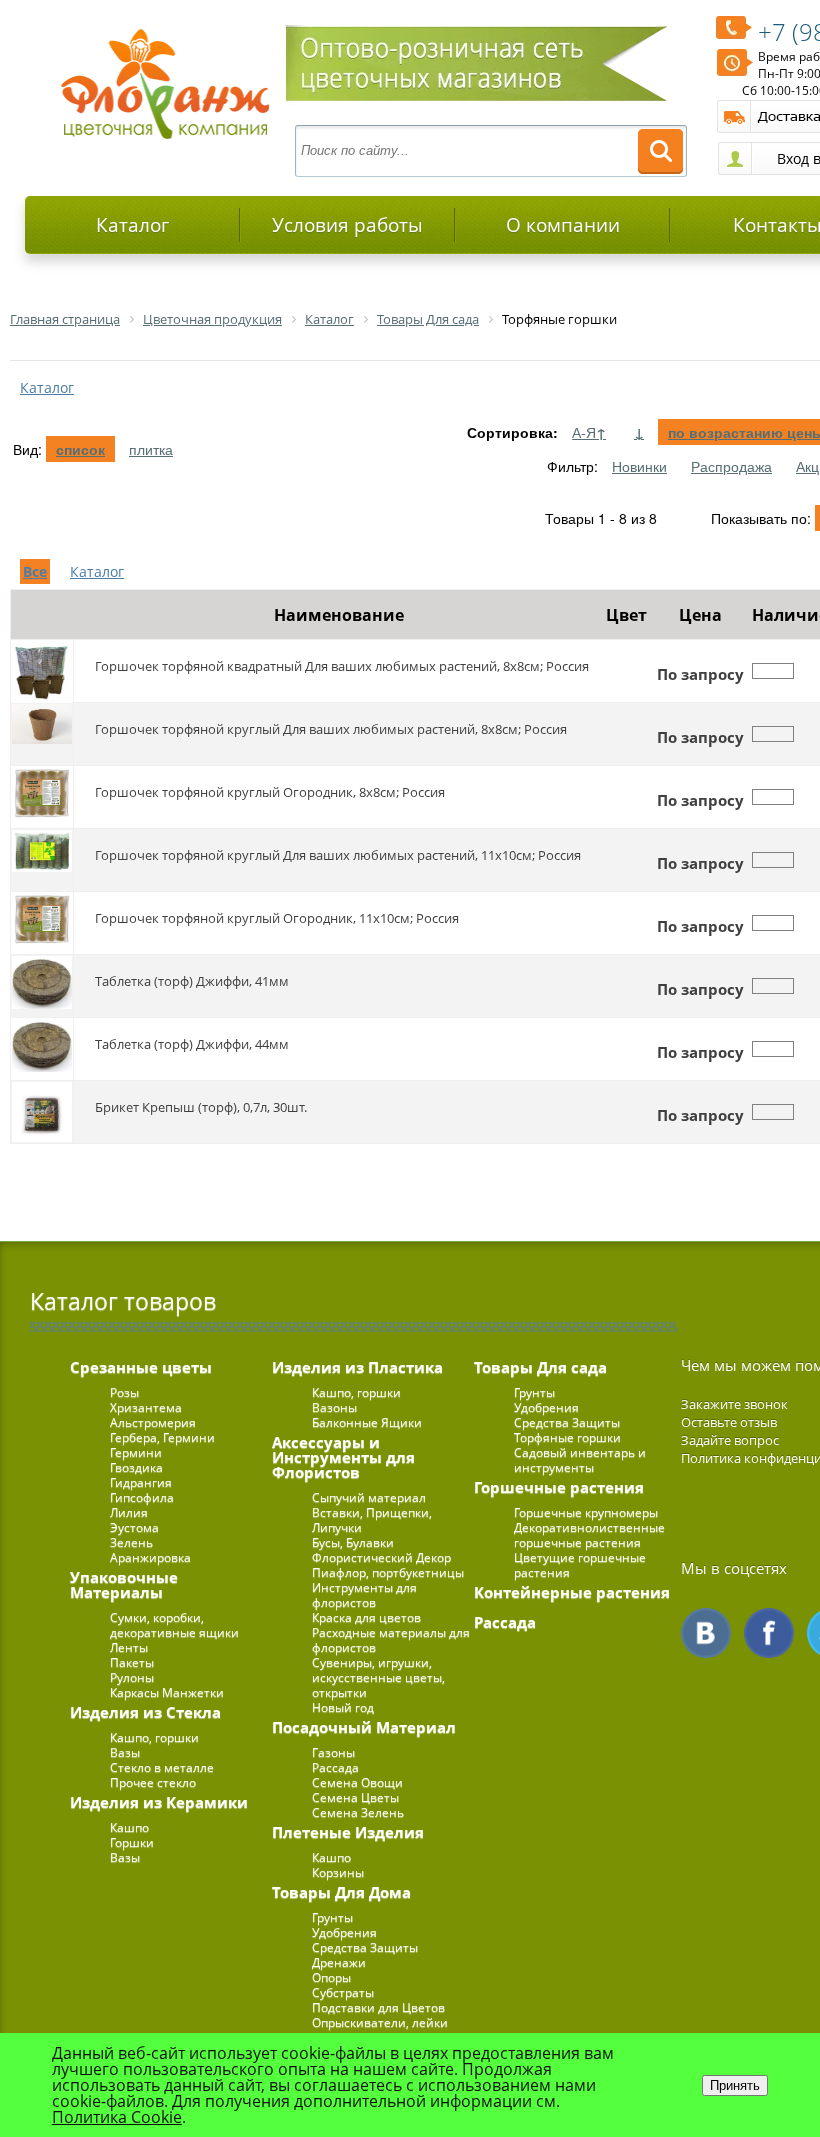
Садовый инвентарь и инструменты (580, 1460)
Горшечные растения (559, 1487)
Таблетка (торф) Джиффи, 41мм (192, 981)
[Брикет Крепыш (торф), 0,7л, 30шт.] (42, 1112)
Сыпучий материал (369, 1497)
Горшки (132, 1842)
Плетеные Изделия (348, 1832)
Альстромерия (153, 1422)
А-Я (589, 432)
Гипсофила (142, 1497)
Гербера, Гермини (162, 1437)
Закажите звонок (734, 1404)
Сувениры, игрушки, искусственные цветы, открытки (378, 1677)
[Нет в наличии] (773, 671)
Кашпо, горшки (154, 1737)
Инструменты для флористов (364, 1595)
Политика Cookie (117, 2117)
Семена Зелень (358, 1812)
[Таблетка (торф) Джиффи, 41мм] (42, 986)
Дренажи (339, 1962)
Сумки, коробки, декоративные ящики (174, 1625)
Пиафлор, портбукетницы (388, 1572)
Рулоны (132, 1677)
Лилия (129, 1512)
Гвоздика (136, 1467)
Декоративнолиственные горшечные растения (589, 1535)
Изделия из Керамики (159, 1802)
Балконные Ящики (367, 1422)
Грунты (332, 1917)
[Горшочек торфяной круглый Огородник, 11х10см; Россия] (42, 923)
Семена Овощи (357, 1782)
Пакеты (132, 1662)
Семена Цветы (355, 1797)
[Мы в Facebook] (769, 1633)
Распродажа (731, 466)
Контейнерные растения (572, 1592)
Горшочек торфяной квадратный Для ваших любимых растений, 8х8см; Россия (342, 666)
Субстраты (343, 1992)
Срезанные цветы (141, 1367)
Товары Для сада (540, 1367)
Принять (735, 2085)
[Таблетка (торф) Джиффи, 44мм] (42, 1049)
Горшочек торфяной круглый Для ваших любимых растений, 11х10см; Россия (338, 855)
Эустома (134, 1527)
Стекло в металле (162, 1767)
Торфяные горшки (567, 1437)
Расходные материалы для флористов (391, 1640)
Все (35, 571)
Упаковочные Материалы (124, 1584)
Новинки (639, 466)
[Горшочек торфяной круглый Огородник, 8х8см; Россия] (42, 797)
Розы (124, 1392)
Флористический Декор (381, 1557)
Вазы (125, 1752)
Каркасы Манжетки (167, 1692)
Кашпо (129, 1827)
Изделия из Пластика (357, 1367)
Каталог (132, 225)
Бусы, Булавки (353, 1542)
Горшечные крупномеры (586, 1512)
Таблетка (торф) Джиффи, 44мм (192, 1044)
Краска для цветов (366, 1617)
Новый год (343, 1707)
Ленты (129, 1647)
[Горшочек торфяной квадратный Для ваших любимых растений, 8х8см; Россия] (42, 671)
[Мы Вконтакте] (706, 1633)
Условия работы (347, 225)
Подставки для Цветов (378, 2007)
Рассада (335, 1767)
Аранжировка (150, 1557)
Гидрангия (141, 1482)
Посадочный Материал (364, 1727)
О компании (563, 225)
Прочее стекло (153, 1782)
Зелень (131, 1542)
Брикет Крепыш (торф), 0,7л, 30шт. (201, 1107)
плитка (151, 449)
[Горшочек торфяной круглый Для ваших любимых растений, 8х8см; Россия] (42, 734)
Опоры (331, 1977)
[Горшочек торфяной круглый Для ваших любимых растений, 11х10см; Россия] (42, 860)
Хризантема (146, 1407)
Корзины (338, 1872)
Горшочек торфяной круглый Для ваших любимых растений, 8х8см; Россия (331, 729)
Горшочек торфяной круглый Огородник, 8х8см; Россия (270, 792)
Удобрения (344, 1932)
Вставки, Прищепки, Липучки (372, 1520)
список (80, 449)
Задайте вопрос (730, 1440)
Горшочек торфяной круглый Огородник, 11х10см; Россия (277, 918)
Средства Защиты (365, 1947)
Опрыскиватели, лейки (380, 2022)
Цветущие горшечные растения (580, 1565)
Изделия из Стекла (145, 1712)
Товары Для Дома (341, 1892)
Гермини (136, 1452)
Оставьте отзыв (729, 1422)
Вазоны (334, 1407)
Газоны (333, 1752)
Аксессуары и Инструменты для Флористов (343, 1457)
